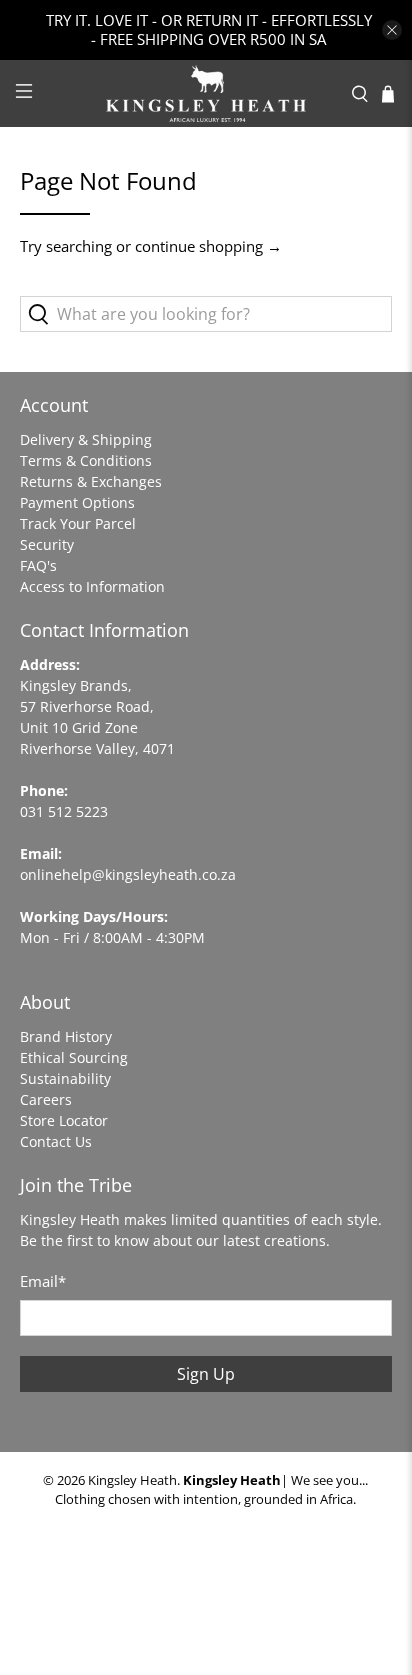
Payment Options (77, 502)
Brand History (66, 1036)
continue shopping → (208, 246)
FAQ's (38, 565)
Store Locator (64, 1120)
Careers (46, 1099)
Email (43, 1281)
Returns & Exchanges (91, 481)
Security (47, 544)
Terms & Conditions (86, 460)
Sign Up (206, 1374)
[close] (392, 30)
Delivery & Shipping (86, 439)
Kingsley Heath (132, 1480)
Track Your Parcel (78, 523)
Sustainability (65, 1078)
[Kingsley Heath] (206, 93)
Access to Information (92, 586)
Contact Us (56, 1141)
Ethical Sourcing (74, 1057)
